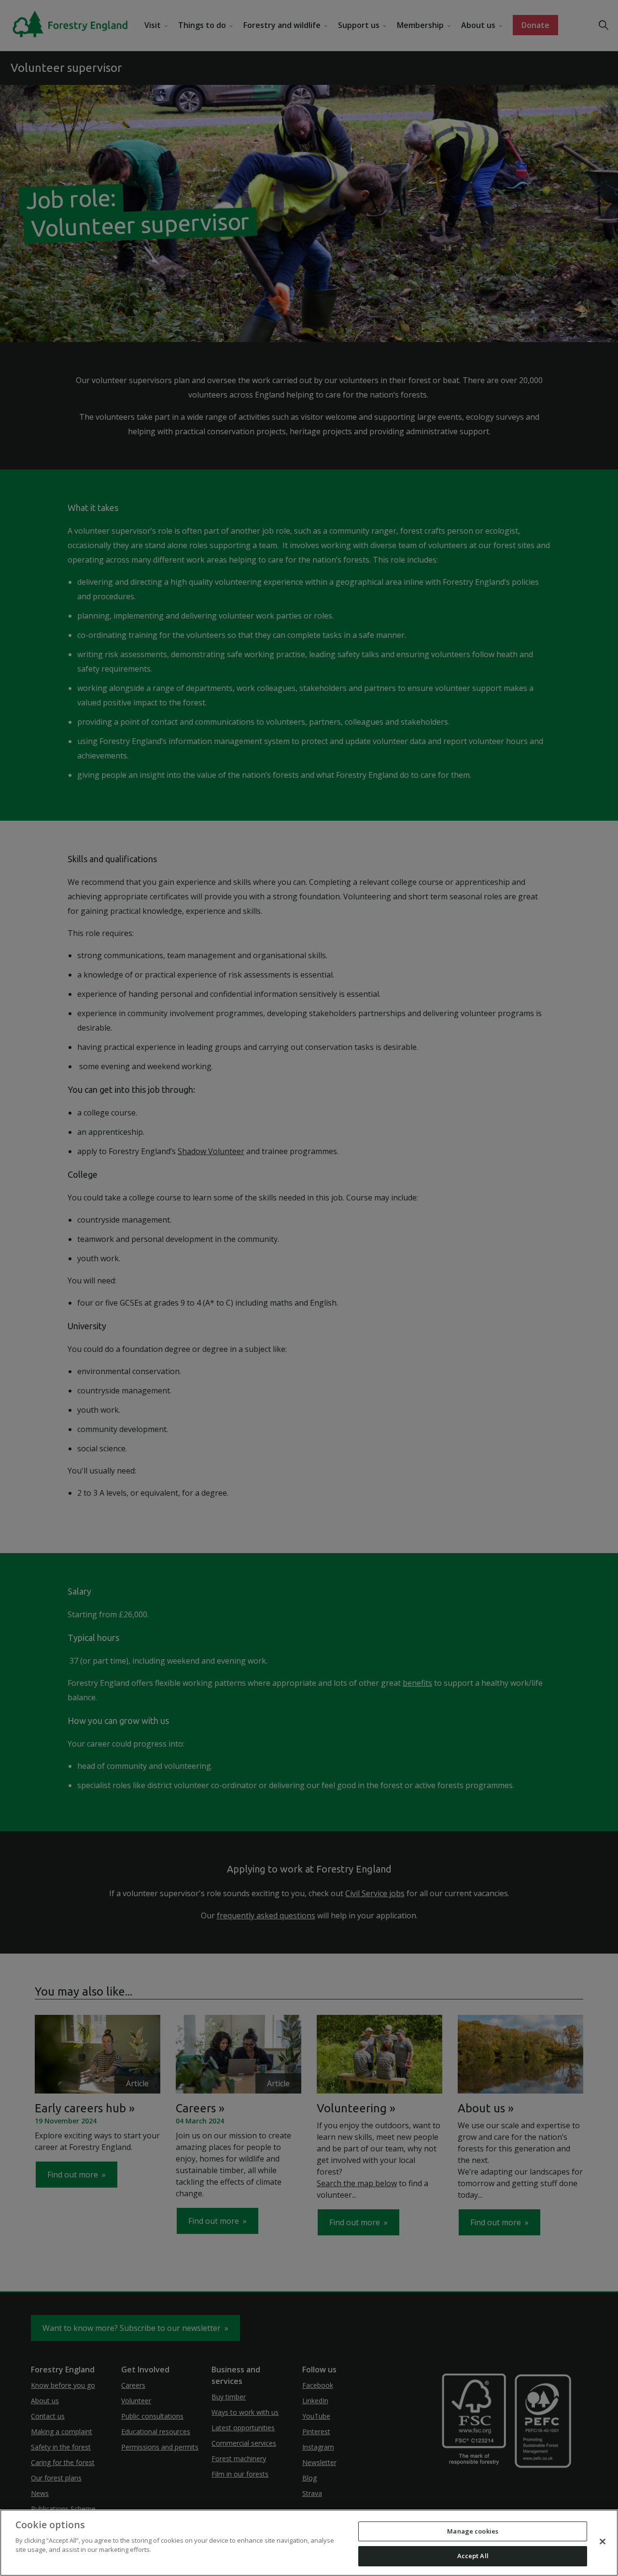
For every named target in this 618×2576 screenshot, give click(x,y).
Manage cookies (473, 2531)
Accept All (473, 2556)
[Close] (603, 2541)
